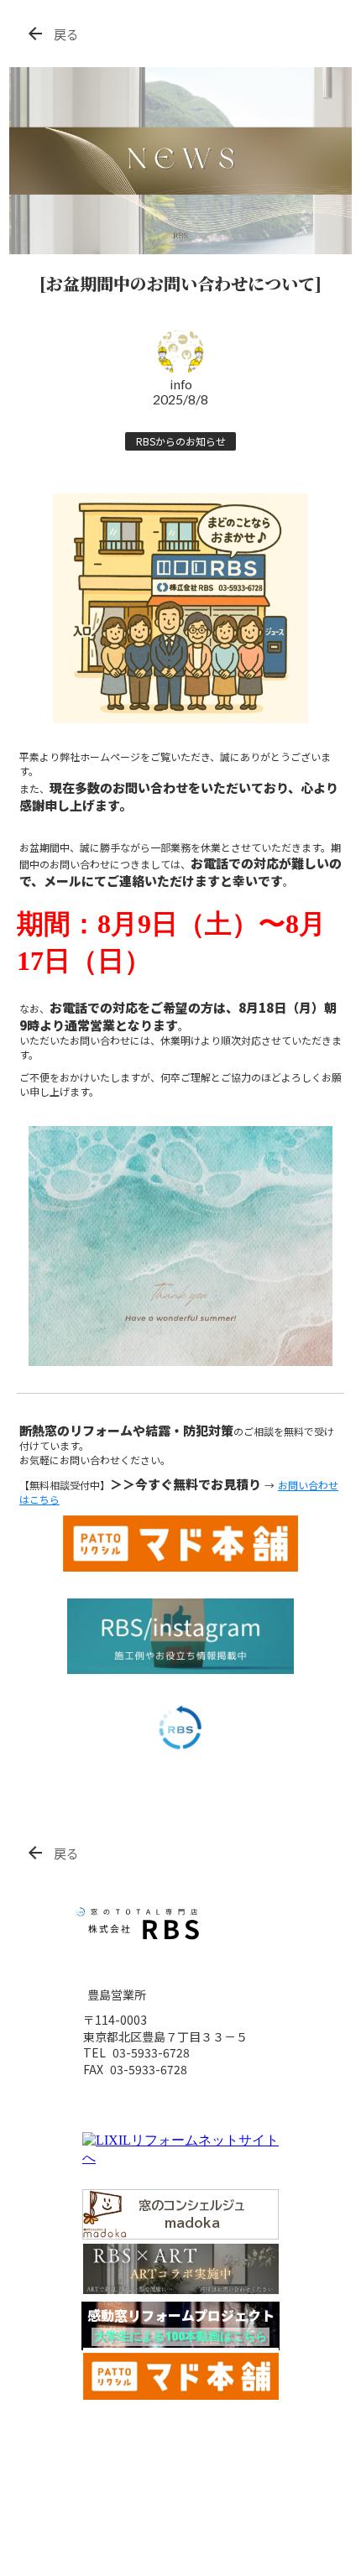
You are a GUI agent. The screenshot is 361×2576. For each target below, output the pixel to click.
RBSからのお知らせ (181, 441)
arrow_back (35, 34)
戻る (66, 34)
